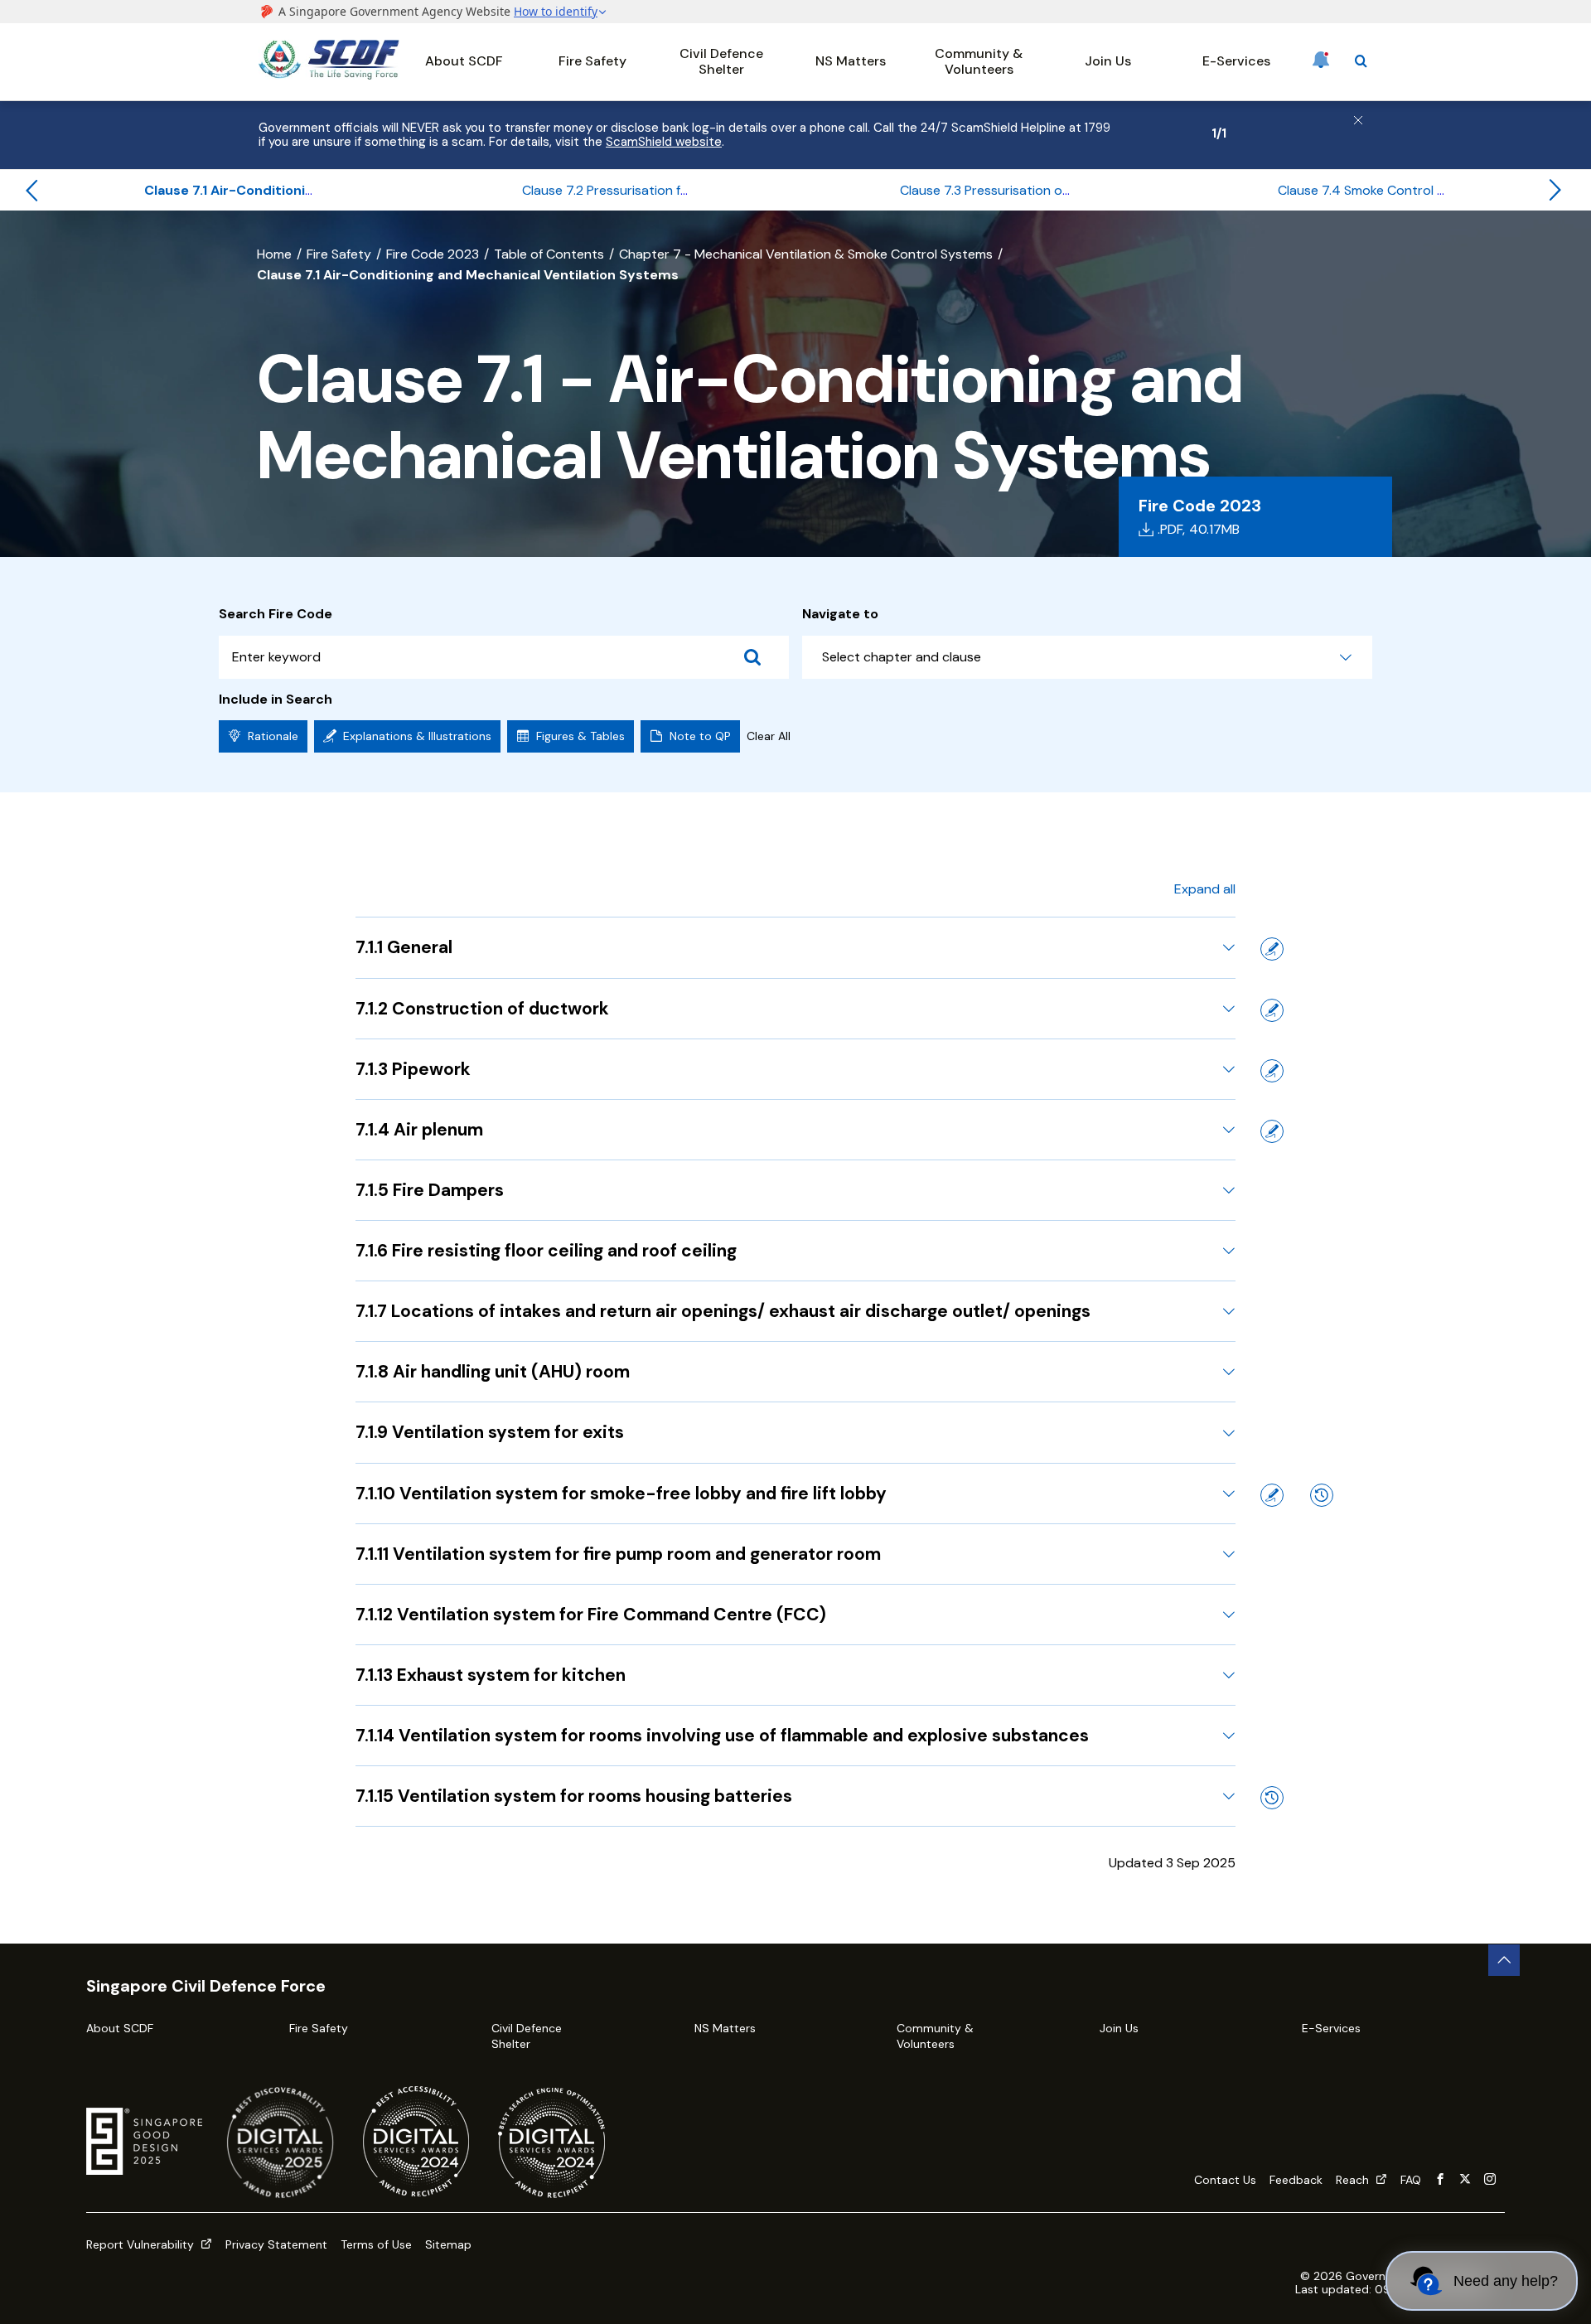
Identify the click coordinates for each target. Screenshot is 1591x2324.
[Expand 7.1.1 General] (1229, 947)
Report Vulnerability (142, 2244)
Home (274, 254)
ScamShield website (664, 142)
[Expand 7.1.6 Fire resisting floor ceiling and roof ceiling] (1229, 1251)
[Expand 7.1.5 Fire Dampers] (1229, 1190)
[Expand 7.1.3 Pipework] (1229, 1069)
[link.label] (1440, 2180)
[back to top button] (1504, 1960)
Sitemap (448, 2244)
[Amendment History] (1322, 1495)
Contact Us (1225, 2180)
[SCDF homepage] (329, 75)
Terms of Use (376, 2244)
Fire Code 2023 (433, 254)
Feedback (1296, 2180)
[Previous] (32, 191)
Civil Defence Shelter (721, 61)
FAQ (1411, 2180)
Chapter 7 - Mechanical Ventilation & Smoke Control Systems (806, 254)
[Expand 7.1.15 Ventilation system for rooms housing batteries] (1229, 1796)
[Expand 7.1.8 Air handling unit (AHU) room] (1229, 1372)
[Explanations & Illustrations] (1272, 949)
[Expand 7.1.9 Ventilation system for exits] (1229, 1433)
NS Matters (851, 61)
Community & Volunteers (979, 61)
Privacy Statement (276, 2244)
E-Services (1236, 61)
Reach (1354, 2180)
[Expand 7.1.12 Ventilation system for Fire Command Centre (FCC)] (1229, 1615)
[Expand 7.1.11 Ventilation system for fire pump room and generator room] (1229, 1554)
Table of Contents (549, 254)
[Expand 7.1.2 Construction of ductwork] (1229, 1009)
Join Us (1108, 61)
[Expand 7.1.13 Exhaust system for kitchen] (1229, 1675)
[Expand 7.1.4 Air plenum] (1229, 1130)
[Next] (1555, 191)
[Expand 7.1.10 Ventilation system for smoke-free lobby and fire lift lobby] (1229, 1494)
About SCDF (464, 61)
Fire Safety (592, 61)
